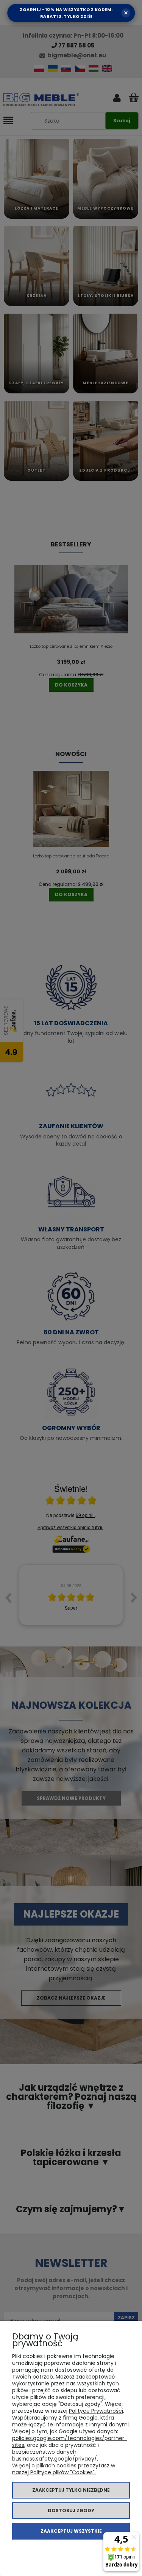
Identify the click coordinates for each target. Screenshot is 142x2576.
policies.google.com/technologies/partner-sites (70, 2442)
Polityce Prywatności (96, 2411)
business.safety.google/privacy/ (55, 2459)
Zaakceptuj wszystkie (71, 2531)
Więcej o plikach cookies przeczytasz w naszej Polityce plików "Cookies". (64, 2469)
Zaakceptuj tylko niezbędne (71, 2490)
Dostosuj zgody (71, 2510)
